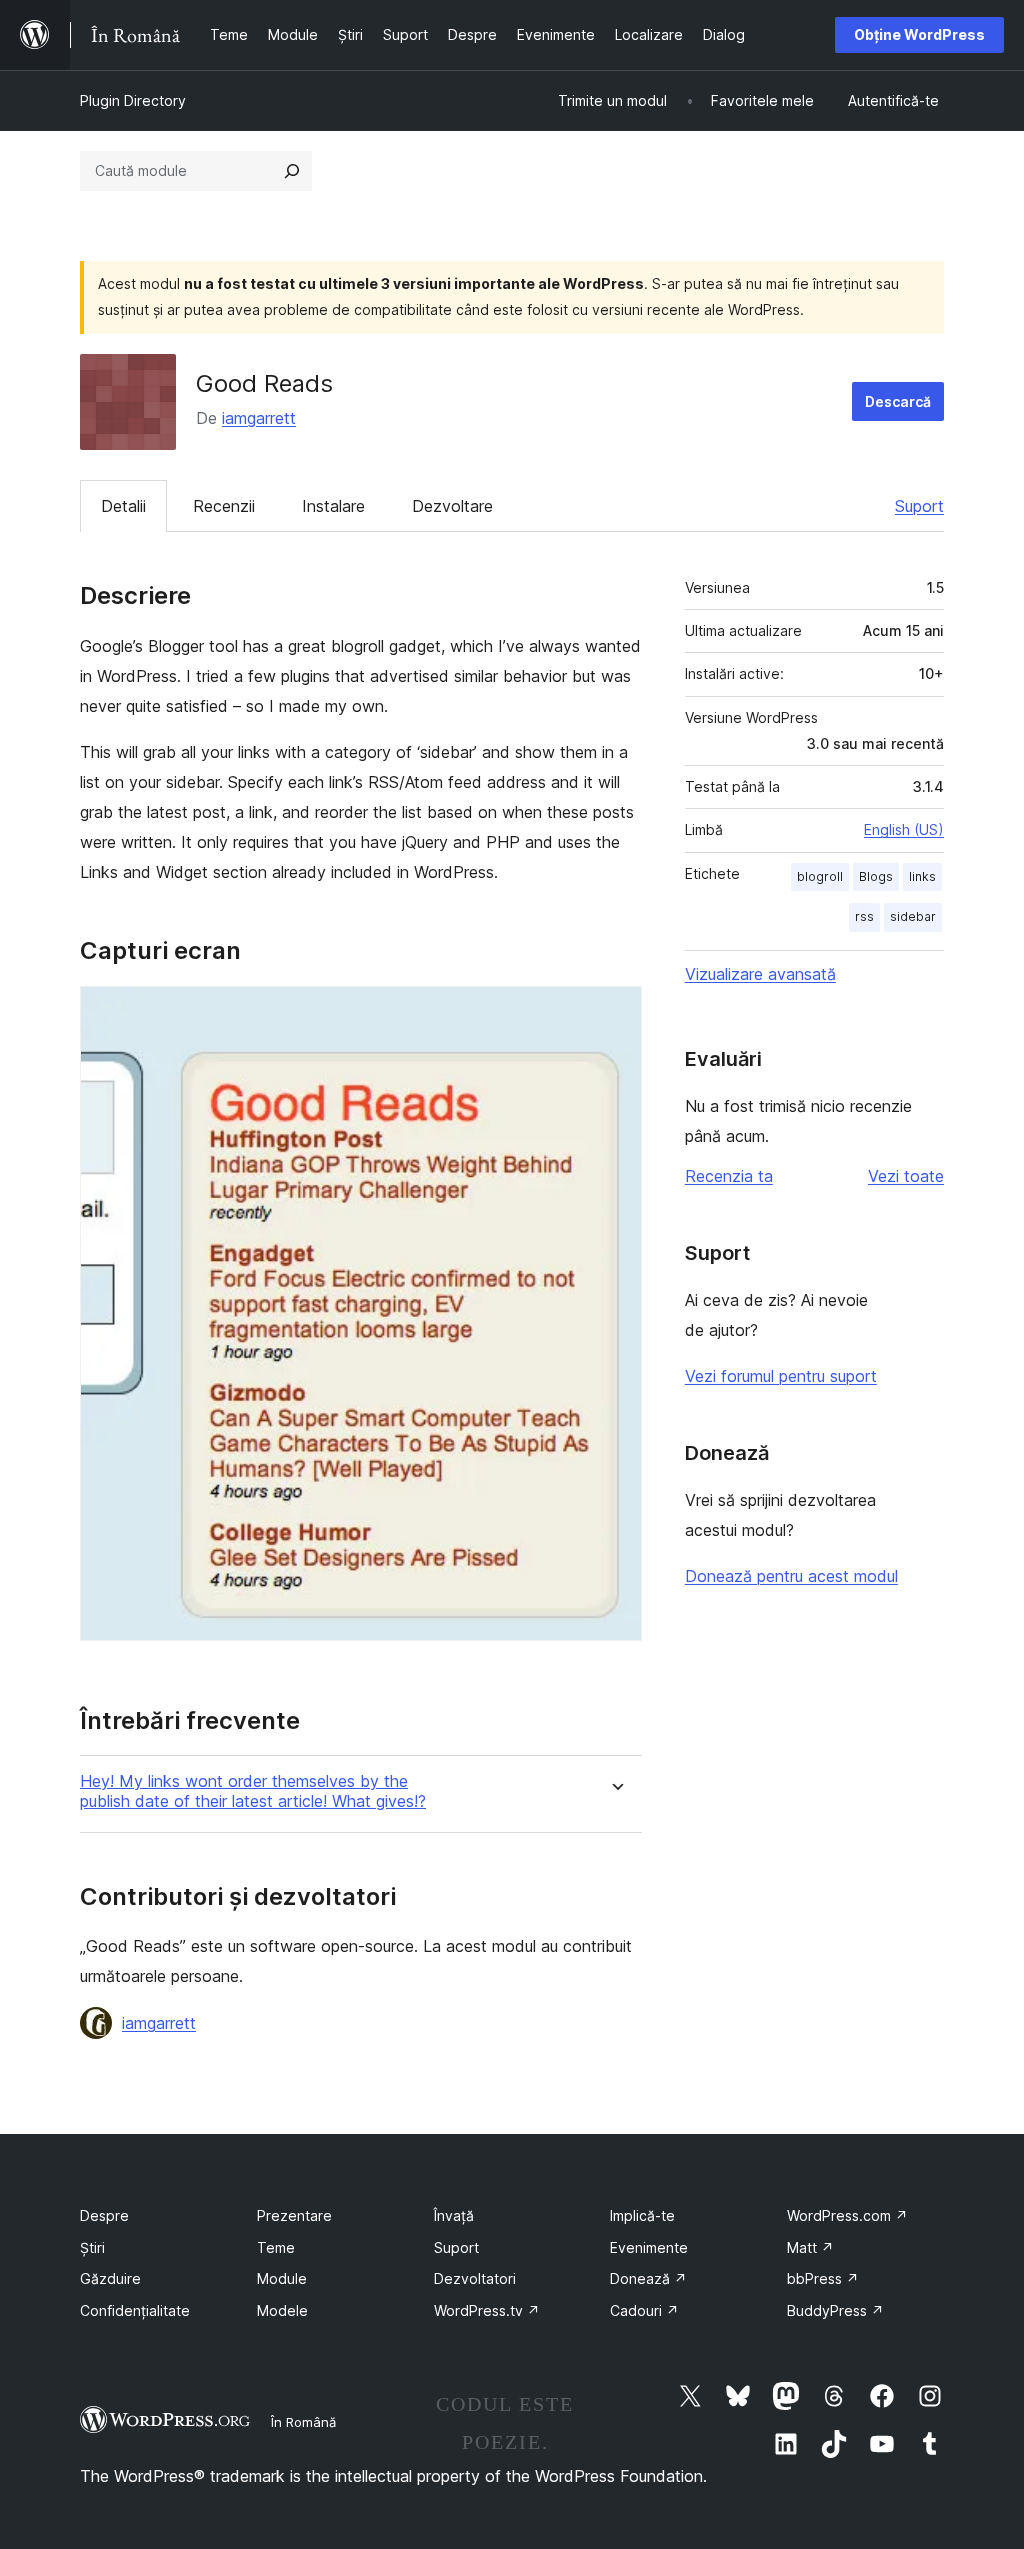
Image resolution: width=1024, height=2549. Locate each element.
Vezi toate (906, 1176)
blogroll (820, 876)
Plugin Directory (133, 100)
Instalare (333, 506)
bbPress (823, 2278)
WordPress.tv (487, 2310)
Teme (276, 2247)
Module (282, 2278)
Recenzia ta (729, 1176)
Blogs (876, 876)
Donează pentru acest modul (791, 1576)
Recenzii (224, 506)
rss (864, 916)
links (922, 876)
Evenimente (649, 2247)
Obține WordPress (919, 34)
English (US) (904, 829)
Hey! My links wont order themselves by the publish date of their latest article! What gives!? (253, 1791)
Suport (919, 506)
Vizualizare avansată (760, 974)
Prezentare (294, 2215)
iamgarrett (259, 418)
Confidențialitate (135, 2310)
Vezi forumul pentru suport (781, 1376)
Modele (282, 2310)
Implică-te (642, 2215)
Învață (454, 2215)
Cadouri (644, 2310)
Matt (810, 2247)
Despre (104, 2215)
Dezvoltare (452, 506)
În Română (303, 2422)
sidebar (913, 916)
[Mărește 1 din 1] (615, 1013)
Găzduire (110, 2278)
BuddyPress (835, 2310)
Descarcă (898, 401)
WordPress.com (847, 2215)
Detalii (123, 506)
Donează (648, 2278)
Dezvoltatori (475, 2278)
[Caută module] (292, 171)
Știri (92, 2247)
